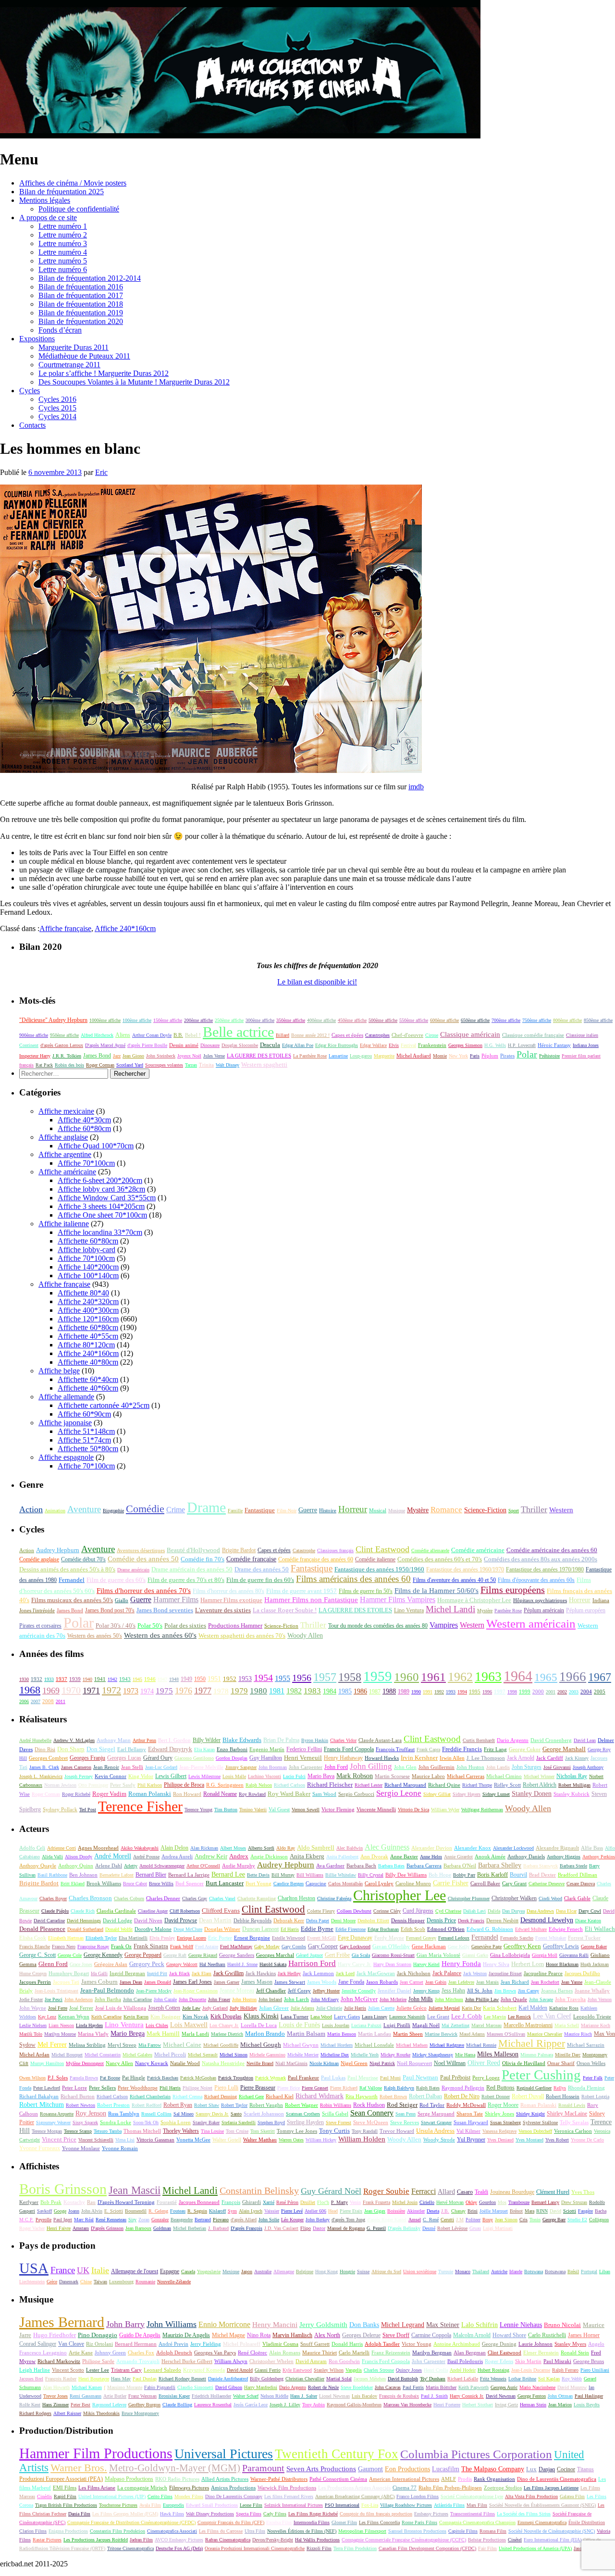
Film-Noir (287, 1511)
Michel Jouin (405, 2202)
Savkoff (44, 2211)
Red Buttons (500, 2088)
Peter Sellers (102, 2088)
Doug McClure (188, 1929)
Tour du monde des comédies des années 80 (378, 1626)
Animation (55, 1511)
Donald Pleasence (42, 1929)
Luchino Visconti (264, 1776)
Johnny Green (110, 2352)
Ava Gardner (330, 1866)
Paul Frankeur (303, 2078)
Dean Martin (215, 1920)
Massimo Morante (125, 2387)
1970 (71, 1690)
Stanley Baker (206, 2122)
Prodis (465, 2479)
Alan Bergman (470, 2353)
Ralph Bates (428, 2088)
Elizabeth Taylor (101, 1938)
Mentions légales (45, 200)
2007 (36, 1701)
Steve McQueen (371, 2122)
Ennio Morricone (224, 2324)
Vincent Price (59, 2140)
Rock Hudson (369, 2105)
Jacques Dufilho (582, 1973)
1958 (350, 1677)
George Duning (499, 2344)
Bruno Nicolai (562, 2325)
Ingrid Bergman (127, 1973)
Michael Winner (539, 1776)
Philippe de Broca (184, 1785)
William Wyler (445, 1810)
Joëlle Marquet (494, 2211)
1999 (525, 1692)
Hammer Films (176, 1599)
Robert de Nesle (323, 2387)
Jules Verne (214, 1056)
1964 (518, 1676)
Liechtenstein (32, 2282)
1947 (162, 1679)
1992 (439, 1692)
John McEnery (325, 1999)
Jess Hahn (453, 1991)
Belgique (305, 2271)
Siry (132, 2220)
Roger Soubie (386, 2191)
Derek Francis (471, 1921)
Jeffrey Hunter (326, 1991)
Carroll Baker (485, 1883)
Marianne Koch (596, 2025)
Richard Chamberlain (150, 2097)
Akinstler (416, 2211)
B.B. (178, 1035)
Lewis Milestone (204, 1776)
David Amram (311, 2361)
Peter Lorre (74, 2088)
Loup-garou (361, 1056)
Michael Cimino (504, 1776)
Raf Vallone (371, 2088)
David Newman (501, 2396)
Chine (86, 2282)
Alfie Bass (592, 1848)
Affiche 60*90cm (84, 1414)
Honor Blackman (562, 1964)
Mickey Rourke (395, 2055)
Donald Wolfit (119, 1929)
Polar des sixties (185, 1626)
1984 (330, 1691)
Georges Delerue (361, 2335)
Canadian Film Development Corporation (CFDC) (427, 2548)
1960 (406, 1677)
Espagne (170, 2271)
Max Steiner (443, 2325)
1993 (451, 1692)
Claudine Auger (153, 1911)
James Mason (257, 1982)
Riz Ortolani (99, 2344)
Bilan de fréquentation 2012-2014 (90, 278)
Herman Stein (533, 2405)
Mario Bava (321, 1776)
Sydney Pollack (60, 1809)
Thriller (534, 1509)
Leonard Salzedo (162, 2370)
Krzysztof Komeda (204, 2370)
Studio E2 (577, 2220)
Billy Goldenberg (267, 2379)
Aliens (123, 1035)
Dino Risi (45, 1749)
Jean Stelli (132, 1767)
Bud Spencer (190, 1883)
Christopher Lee (400, 1895)
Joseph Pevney (79, 1776)
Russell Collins (156, 2114)
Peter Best (80, 2405)
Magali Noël (426, 2025)
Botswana (534, 2271)
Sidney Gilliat (437, 1794)
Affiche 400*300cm (88, 1310)
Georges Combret (48, 1758)
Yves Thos (583, 2192)
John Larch (296, 1999)
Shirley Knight (530, 2114)
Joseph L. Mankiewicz (41, 1776)
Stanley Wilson (329, 2370)
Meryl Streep (122, 2045)
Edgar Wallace (373, 1045)
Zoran (144, 2220)
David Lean (585, 1740)
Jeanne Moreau (237, 1991)
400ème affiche (321, 1020)
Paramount (263, 2468)
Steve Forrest (338, 2122)
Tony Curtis (334, 2131)
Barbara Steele (573, 1866)
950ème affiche (64, 1035)
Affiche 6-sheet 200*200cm (100, 1180)
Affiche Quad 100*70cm (96, 1146)
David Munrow (572, 2387)
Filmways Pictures (189, 2488)
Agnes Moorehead (98, 1848)
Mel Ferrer (52, 2045)
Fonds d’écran (60, 330)
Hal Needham (212, 1964)
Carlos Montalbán (345, 1884)
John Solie (269, 2220)
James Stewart (290, 1982)
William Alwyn (231, 2361)
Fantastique (260, 1510)
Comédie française (251, 1559)
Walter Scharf (246, 2396)
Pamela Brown (84, 2078)
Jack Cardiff (550, 1758)
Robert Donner (496, 2097)
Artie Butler (115, 2396)
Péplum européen (586, 1611)
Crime (176, 1510)
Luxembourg (121, 2282)
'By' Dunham (433, 2379)
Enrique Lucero (191, 1938)
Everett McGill (321, 1938)
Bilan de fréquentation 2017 (81, 295)
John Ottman (560, 2396)
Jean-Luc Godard (161, 1767)
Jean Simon (506, 2220)
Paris (475, 1056)
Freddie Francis (462, 1749)
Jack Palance (447, 1973)
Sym (232, 2211)
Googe (60, 2211)
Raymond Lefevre (109, 2405)
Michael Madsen (412, 2045)
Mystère (418, 1510)
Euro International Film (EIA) (553, 2540)
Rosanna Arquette (57, 2114)
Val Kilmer (468, 2131)
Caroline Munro (413, 1883)
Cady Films (275, 2514)
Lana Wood (321, 2017)
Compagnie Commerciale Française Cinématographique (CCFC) (404, 2540)
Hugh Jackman (595, 1964)
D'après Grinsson (107, 2228)
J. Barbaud (218, 2228)
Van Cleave (71, 2344)
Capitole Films (463, 2531)
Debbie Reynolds (252, 1920)
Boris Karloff (492, 1875)
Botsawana (555, 2271)
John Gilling (371, 1766)
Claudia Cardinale (116, 1911)
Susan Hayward (471, 2122)
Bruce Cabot (135, 1884)
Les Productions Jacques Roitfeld (96, 2540)
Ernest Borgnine (252, 1938)
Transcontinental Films (473, 2514)
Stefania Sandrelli (239, 2122)
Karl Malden (533, 2008)
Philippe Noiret (197, 2088)
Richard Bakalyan (39, 2096)
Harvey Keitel (426, 1964)
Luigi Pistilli (397, 2025)
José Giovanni (557, 1767)
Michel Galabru (137, 2055)
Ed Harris (290, 1929)
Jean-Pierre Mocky (154, 1991)
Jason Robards (382, 1982)
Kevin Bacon (136, 2017)
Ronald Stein (575, 2353)
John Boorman (273, 1767)
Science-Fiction (485, 1510)
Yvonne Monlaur (81, 2148)
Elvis (394, 1045)
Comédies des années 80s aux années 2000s (541, 1559)
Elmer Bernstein (541, 2353)
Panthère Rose (508, 1611)
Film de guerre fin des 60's (260, 1580)
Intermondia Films (312, 2522)
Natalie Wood (185, 2063)
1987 (375, 1692)
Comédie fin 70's (203, 1559)
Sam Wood (324, 1794)
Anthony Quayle (38, 1866)
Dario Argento (513, 1740)
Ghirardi (252, 2202)
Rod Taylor (432, 2105)
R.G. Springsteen (225, 1785)
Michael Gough (261, 2045)
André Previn (173, 2344)
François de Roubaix (399, 2396)
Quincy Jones (409, 2370)
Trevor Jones (55, 2396)
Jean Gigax (375, 2211)
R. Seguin (197, 2211)
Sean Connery (372, 2113)
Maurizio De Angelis (186, 2335)
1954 (263, 1678)
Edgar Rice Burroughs (337, 1045)
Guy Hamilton (266, 1758)
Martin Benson (342, 2034)
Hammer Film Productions (96, 2453)
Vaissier (272, 2211)
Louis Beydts (587, 2405)
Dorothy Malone (153, 1929)
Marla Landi (195, 2034)
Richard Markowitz (59, 2361)
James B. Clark (44, 1767)
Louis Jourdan (336, 2025)
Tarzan (191, 1065)
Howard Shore (509, 2335)
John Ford (336, 1767)
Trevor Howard (397, 2131)
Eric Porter (220, 1938)
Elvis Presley (162, 1938)
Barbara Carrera (424, 1866)
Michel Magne (228, 2335)
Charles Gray (195, 1898)
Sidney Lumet (496, 1794)
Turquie (446, 2271)
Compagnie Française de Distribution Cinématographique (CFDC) (131, 2522)
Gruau (475, 2228)
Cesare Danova (581, 1884)
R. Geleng (158, 2211)
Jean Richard (515, 1982)
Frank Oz (121, 1946)
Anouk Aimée (490, 1856)
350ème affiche (291, 1020)
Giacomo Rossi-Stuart (393, 1955)
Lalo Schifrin (480, 2325)
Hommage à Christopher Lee (474, 1600)
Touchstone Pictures (118, 2505)
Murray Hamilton (47, 2063)
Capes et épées (347, 1035)
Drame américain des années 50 (192, 1569)
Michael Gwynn (301, 2045)
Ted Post (88, 1810)
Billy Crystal (371, 1875)
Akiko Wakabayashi (140, 1848)
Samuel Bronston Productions (417, 2531)
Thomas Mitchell (142, 2131)
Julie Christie (329, 2008)
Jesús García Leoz (251, 2405)
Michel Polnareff (242, 2344)
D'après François (246, 2228)
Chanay (458, 2211)
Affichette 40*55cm (88, 1336)
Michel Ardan (34, 2054)
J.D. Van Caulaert (281, 2228)
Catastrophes (377, 1035)
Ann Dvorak (374, 1856)
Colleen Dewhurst (354, 1911)
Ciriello (427, 2202)
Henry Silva (496, 1964)
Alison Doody (79, 1857)
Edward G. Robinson (490, 1929)
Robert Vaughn (266, 2105)
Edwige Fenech (566, 1929)
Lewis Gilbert (171, 1776)
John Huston (470, 1767)
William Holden (362, 2139)
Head (333, 2211)
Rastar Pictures (47, 2540)
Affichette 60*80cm (88, 1241)
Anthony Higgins (564, 1857)
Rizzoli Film (319, 2548)
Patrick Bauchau (163, 2078)
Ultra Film (255, 2531)
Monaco (463, 2271)
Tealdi (481, 2192)
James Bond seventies (165, 1610)
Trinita (206, 1065)
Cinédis (44, 2496)
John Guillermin (437, 1767)
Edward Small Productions (212, 2505)
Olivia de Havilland (524, 2063)
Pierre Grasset (315, 2088)
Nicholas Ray (572, 1776)
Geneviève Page (486, 1947)
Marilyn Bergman (432, 2353)
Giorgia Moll (545, 1955)
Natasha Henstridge (223, 2063)
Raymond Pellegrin (463, 2088)
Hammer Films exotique (231, 1600)
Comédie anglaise (39, 1559)
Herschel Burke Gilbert (187, 2361)
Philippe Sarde (98, 2361)
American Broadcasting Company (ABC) (355, 2496)
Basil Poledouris (465, 2361)
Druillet (308, 2202)
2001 (551, 1692)
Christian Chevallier (305, 2379)
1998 (512, 1692)
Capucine (316, 1883)
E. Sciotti (114, 2211)
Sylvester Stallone (540, 2122)
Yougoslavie (209, 2271)
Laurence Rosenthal (213, 2405)
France (63, 2270)
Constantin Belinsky (259, 2191)
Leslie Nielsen (33, 2025)
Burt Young (258, 1883)
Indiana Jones (586, 1045)
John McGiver (359, 1999)
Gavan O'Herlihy (391, 1946)
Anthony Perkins (599, 1857)
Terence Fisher (140, 1806)
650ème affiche (475, 1020)
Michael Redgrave (447, 2045)
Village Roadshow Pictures (406, 2505)
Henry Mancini (275, 2325)
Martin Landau (375, 2034)
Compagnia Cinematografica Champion (477, 2522)
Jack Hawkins (261, 1973)
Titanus (585, 2470)
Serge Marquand (436, 2114)
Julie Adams (302, 2008)
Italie (100, 2270)
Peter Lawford (47, 2088)
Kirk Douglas (226, 2016)
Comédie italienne (375, 1559)
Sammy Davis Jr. (212, 2114)
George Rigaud (203, 1955)
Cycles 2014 (57, 417)
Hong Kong (326, 2271)
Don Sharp (71, 1749)
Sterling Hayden (305, 2122)
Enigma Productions (68, 2531)
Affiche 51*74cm (84, 1440)
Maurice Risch (578, 2034)
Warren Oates (291, 2140)
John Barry (125, 2324)
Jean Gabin (436, 1982)
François (231, 2202)
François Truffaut (395, 1749)
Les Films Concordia (379, 2522)
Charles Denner (163, 1898)
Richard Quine (444, 1785)
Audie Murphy (239, 1866)
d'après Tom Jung (348, 2220)
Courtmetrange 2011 (69, 365)
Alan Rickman (204, 1848)
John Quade (514, 1999)
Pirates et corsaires (40, 1626)
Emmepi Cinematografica (542, 2522)
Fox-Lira (370, 2505)
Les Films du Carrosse (221, 2531)
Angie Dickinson (269, 1856)
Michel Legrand (403, 2325)
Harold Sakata (273, 1964)
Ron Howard (187, 1794)
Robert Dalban (425, 2096)
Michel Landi (450, 1609)
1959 (378, 1676)
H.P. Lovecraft (522, 1045)
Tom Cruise (237, 2131)
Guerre (308, 1510)
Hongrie (347, 2271)
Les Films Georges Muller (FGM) (125, 2514)
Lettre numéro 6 (63, 269)
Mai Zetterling (455, 2025)
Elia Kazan (204, 1749)
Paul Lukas (333, 2078)
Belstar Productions (487, 2540)
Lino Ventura (409, 1610)
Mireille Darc (568, 2055)
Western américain (531, 1624)
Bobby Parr (464, 1875)
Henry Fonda (461, 1963)
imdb (416, 787)
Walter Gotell (227, 2140)
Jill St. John (480, 1991)
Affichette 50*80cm (88, 1449)
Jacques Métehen (370, 2379)
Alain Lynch (251, 2211)
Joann (74, 2211)
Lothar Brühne (522, 2379)
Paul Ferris (413, 2387)
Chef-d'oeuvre (407, 1035)
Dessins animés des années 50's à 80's (67, 1569)
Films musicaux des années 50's (72, 1600)
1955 (283, 1678)
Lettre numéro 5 (63, 261)
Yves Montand (529, 2140)
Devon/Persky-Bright (273, 2540)
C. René (431, 2220)
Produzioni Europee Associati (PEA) (61, 2479)
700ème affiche (506, 1020)
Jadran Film (141, 2540)
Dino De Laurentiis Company (234, 2496)
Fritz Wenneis (493, 2379)
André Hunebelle (35, 1740)
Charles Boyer (53, 1898)
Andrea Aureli (177, 1856)
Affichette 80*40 (83, 1293)
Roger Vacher (32, 2228)
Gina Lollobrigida (510, 1955)
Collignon (599, 2220)
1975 (164, 1691)
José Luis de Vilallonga (121, 2008)
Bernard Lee (228, 1874)
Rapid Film (65, 2496)
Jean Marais (487, 1982)
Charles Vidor (343, 1740)
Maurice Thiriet (320, 2352)
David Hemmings (84, 1921)
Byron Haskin (315, 1740)
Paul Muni (390, 2078)
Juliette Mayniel (444, 2008)
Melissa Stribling (87, 2045)
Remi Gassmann (86, 2396)
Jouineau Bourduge (512, 2192)
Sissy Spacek (85, 2122)
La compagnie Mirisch (142, 2488)
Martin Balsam (306, 2034)
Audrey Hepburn (58, 1550)
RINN (542, 2211)
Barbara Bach (361, 1866)
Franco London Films (418, 2496)
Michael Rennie (481, 2045)
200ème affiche (198, 1020)
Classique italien (582, 1035)
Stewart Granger (436, 2122)
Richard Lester (369, 1785)
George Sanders (237, 1955)
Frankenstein (432, 1045)
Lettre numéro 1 (63, 226)
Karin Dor (471, 2008)
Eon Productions (407, 2469)
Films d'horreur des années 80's (228, 1591)
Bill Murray (283, 1875)
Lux (531, 2469)
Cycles (30, 391)
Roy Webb (572, 2379)
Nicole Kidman (324, 2063)
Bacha (601, 2211)
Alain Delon (174, 1848)
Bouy (488, 2220)
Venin (355, 2202)
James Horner (584, 2335)
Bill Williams (310, 1875)
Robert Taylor (234, 2105)
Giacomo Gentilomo (194, 1758)
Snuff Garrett (315, 2344)
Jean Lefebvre (461, 1982)
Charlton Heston (296, 1898)
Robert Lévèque (452, 2228)
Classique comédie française (533, 1035)
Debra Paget (318, 1921)
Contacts (32, 425)
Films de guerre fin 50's (366, 1591)
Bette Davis (258, 1875)
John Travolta (570, 1999)
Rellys (560, 2088)
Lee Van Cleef (552, 2016)
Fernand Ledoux (454, 1938)
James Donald (158, 1982)
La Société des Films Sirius (524, 2514)
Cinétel (515, 2540)
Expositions (37, 339)
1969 (51, 1691)
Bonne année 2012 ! (310, 1035)
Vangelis (354, 2370)
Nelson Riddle (274, 2396)
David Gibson (229, 2387)
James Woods (322, 1982)
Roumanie (145, 2282)
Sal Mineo (184, 2114)
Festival (408, 1045)
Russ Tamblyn (124, 2114)
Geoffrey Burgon (144, 2405)
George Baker (594, 1947)
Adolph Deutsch (174, 2352)
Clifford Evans (221, 1911)
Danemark (69, 2282)
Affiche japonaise (65, 1423)
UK (83, 2270)
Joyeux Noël (189, 1056)
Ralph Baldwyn (399, 2088)
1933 (49, 1679)
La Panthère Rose (310, 1056)
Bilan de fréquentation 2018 (81, 304)
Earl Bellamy (132, 1749)
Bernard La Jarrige (189, 1875)
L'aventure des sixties (223, 1610)
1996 (487, 1692)
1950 (200, 1679)
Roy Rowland (252, 1794)
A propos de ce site (48, 218)
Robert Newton (80, 2105)
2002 (562, 1692)
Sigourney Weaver (53, 2122)
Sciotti (570, 2211)
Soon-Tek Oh (146, 2122)
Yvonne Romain (120, 2148)
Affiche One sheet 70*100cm (102, 1215)
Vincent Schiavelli (96, 2140)
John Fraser (219, 1999)
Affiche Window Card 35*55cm (107, 1198)
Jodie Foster (31, 1999)
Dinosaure (210, 1045)
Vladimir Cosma (280, 2344)
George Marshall (564, 1749)
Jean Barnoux (138, 2228)
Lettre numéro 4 (63, 252)
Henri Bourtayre (94, 2379)
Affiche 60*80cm (84, 1128)
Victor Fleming (338, 1810)
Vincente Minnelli (376, 1809)
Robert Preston (113, 2105)
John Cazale (165, 1999)
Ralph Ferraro (565, 2370)
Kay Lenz (47, 2017)
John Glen (405, 1767)
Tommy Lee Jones (297, 2131)
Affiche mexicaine (66, 1111)
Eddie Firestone (351, 1929)
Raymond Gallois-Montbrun (354, 2405)
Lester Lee (98, 2370)
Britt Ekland (73, 1884)
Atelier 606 (315, 2211)
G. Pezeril (376, 2228)
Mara (529, 2211)
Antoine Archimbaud (457, 2344)
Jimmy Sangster (241, 1767)
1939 (75, 1679)
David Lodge (117, 1920)
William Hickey (321, 2140)
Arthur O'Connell (203, 1866)
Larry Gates (347, 2016)
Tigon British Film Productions (66, 2505)
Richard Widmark (320, 2096)
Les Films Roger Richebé (313, 2514)
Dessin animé (184, 1045)
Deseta (433, 2211)
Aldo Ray (286, 1848)
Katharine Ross (564, 2008)
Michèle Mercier (303, 2055)
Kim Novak (196, 2016)
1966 (573, 1677)
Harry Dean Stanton (392, 1964)
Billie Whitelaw (341, 1875)
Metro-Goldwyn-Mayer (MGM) (175, 2468)
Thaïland (481, 2271)
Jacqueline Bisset (505, 1973)
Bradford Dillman (578, 1875)
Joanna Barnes (557, 1991)
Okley (471, 2202)
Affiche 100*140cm (88, 1276)
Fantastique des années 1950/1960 (379, 1569)
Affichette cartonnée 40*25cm (104, 1405)
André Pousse (146, 1857)
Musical (378, 1511)
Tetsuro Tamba (108, 2131)
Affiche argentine (65, 1154)
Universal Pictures (224, 2454)
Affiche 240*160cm (125, 928)
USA (34, 2268)
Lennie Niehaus (521, 2325)
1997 (500, 1692)
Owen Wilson (32, 2078)
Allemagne (284, 2271)
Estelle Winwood (289, 1938)
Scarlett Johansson (264, 2114)
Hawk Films (172, 2514)
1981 (277, 1691)
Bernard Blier (151, 1875)
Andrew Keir (211, 1856)
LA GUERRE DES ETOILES (259, 1056)
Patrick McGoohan (198, 2078)
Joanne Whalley (592, 1991)
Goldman (162, 2228)
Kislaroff (217, 2211)
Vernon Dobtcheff (535, 2131)
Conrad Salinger (38, 2344)
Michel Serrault (203, 2055)
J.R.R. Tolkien (67, 1056)
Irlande (516, 2271)
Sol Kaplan (549, 2379)
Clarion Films (33, 2531)
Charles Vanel (222, 1898)
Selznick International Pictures (294, 2505)
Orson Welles (591, 2063)
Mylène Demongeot (85, 2063)
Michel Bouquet (67, 2055)
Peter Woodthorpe (138, 2088)
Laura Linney (375, 2017)
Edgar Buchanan (383, 1929)
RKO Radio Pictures (177, 2479)
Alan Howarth (56, 2387)
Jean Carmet (412, 1982)
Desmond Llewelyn (547, 1920)
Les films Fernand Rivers (289, 2496)
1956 (302, 1678)
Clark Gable (577, 1898)
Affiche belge (59, 1371)
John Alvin (92, 2211)
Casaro (465, 2192)
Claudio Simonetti (195, 2387)
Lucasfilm (446, 2469)
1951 (214, 1679)
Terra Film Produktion (355, 2548)
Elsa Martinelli (133, 1938)
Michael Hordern (337, 2045)
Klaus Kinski (261, 2016)
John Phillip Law (482, 1999)
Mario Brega (128, 2033)
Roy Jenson (91, 2113)
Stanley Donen (532, 1793)
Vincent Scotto (68, 2370)
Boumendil (136, 2211)
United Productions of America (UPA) (535, 2548)
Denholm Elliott (373, 1921)
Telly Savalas (574, 2122)
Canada (188, 2271)
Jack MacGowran (376, 1973)
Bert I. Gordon (174, 1740)
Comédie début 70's (83, 1559)
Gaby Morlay (267, 1947)
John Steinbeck (161, 1056)
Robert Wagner (301, 2105)
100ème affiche (137, 1020)
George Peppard (143, 1955)
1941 (100, 1679)
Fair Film (487, 2548)
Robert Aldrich (540, 1785)
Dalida (494, 1911)
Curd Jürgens (418, 1911)
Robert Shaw (207, 2105)
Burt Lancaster (225, 1883)
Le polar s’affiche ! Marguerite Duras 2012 (104, 373)
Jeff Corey (299, 1991)
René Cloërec (252, 2352)
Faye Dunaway (355, 1938)
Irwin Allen (452, 1758)
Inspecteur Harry (35, 1056)
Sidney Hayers (467, 1794)
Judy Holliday (243, 2008)
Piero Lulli (226, 2088)
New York (458, 1056)
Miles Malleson (498, 2054)
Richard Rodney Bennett (182, 2379)
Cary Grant (514, 1883)
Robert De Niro (462, 2096)
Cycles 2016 (57, 399)
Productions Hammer (235, 1626)
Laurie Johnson (535, 2344)
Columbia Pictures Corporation (476, 2454)
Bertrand (203, 2220)
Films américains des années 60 (353, 1579)
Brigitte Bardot (239, 1550)
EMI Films (65, 2488)
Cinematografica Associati (172, 2531)
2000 (538, 1692)
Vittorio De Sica (413, 1810)
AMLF (449, 2479)
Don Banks (364, 2325)
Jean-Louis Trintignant (56, 1991)
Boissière (396, 2211)
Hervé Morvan (450, 2202)
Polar (527, 1054)
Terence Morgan (47, 2131)
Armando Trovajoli (138, 2361)
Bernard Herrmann (136, 2344)
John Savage (541, 1999)
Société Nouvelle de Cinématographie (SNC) (552, 2531)
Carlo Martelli (354, 2352)
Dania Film (79, 2514)
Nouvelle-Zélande (174, 2282)
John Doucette (192, 1999)
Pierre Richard (344, 2088)
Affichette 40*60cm (88, 1388)
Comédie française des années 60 (316, 1559)
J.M (460, 2220)
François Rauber (61, 2379)
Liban (605, 2271)
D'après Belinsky (404, 2228)
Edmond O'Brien (446, 1929)
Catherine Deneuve (547, 1884)
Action (31, 1509)
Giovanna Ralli (574, 1955)
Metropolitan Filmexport (362, 2531)
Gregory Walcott (182, 1964)
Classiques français (335, 1550)
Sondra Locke (116, 2122)
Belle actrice (238, 1032)
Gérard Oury (158, 1758)
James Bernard (62, 2322)
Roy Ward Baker (289, 1794)
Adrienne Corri (61, 1848)
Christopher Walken (514, 1898)
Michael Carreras (466, 1776)
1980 (258, 1691)
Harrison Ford (312, 1963)
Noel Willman (450, 2063)
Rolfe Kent (30, 2405)
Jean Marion (560, 2405)
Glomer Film (344, 2522)
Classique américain (470, 1034)
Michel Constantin (103, 2055)
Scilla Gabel (335, 2114)
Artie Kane (81, 2352)
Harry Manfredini (261, 2387)
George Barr (554, 2220)
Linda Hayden (89, 2025)
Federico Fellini (304, 1749)
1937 (61, 1679)
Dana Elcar (566, 1911)
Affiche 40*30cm (84, 1120)
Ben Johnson (83, 1875)
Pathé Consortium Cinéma (338, 2479)
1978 (221, 1691)
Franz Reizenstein (391, 2352)
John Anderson (79, 1999)
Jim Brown (505, 1991)
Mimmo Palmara (537, 2055)
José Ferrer (81, 2008)
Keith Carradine (106, 2017)
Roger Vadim (109, 1794)
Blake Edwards (242, 1740)
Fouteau (178, 2211)
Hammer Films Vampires (398, 1599)
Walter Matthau (260, 2140)
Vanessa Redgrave (499, 2131)
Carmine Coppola (431, 2335)
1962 (460, 1677)
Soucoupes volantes (164, 1065)
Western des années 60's (160, 1635)
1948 (174, 1679)
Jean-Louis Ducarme (531, 2370)
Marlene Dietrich (227, 2034)
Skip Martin (528, 2361)
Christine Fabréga (334, 1898)
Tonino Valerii (253, 1810)
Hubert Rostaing (493, 2370)
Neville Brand (260, 2063)
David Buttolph (403, 2379)
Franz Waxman (142, 2396)
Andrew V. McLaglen (74, 1740)
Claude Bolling (177, 2405)
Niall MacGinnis (291, 2063)
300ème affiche (260, 1020)
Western (561, 1510)
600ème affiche (444, 1020)
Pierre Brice (289, 2088)
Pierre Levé (292, 2211)
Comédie (145, 1509)
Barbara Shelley (500, 1865)
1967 (600, 1677)
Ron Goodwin (344, 2361)
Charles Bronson (90, 1898)
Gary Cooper (323, 1946)
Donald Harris (347, 2344)
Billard (283, 1035)
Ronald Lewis (572, 2105)
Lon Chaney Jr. (224, 2025)
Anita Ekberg (307, 1856)
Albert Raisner (67, 2413)
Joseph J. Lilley (285, 2405)
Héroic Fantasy (554, 1045)
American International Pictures (404, 2479)
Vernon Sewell (306, 1810)
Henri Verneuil (303, 1758)
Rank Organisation (494, 2479)
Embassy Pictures (431, 2514)
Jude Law (191, 2008)
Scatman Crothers (303, 2114)
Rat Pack (44, 1065)
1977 (203, 1691)
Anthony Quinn (76, 1866)
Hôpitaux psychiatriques (540, 1600)
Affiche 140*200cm (88, 1267)
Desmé (429, 2228)
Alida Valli (52, 1857)
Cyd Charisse (448, 1911)
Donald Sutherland (85, 1929)
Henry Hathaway (343, 1758)
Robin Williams (336, 2105)
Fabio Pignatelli (160, 2387)
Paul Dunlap (145, 2379)
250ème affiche (229, 1020)
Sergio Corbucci (356, 1794)
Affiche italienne (64, 1224)
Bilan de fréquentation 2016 (81, 287)
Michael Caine (182, 2045)
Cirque (432, 1035)
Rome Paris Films (419, 2522)
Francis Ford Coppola (349, 1749)
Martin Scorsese (392, 1776)
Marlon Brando (265, 2034)
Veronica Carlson (573, 2131)
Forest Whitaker (551, 1938)
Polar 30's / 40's (116, 1626)
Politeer (473, 2220)
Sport (514, 1511)
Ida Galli (99, 1973)
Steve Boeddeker (357, 2387)
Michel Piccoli (170, 2054)
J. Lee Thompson (486, 1758)
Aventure (84, 1509)
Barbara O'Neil (460, 1866)
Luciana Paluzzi (366, 2025)
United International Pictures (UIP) (112, 2496)
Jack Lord (345, 1973)
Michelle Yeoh (365, 2055)
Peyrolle (43, 2220)
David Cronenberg (551, 1740)
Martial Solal (339, 2379)
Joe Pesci (54, 1999)
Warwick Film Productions (287, 2488)
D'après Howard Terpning (126, 2202)
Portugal (589, 2271)
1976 (184, 1691)
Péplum (490, 1056)
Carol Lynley (379, 1883)
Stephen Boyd (271, 2122)
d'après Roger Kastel (387, 2220)
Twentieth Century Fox (337, 2454)
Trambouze (519, 2202)
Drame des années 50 (262, 1569)
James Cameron (76, 1767)
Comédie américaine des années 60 (552, 1550)
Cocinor (566, 2469)
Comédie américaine (478, 1550)
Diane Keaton (588, 1921)
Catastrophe (304, 1550)
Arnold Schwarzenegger (162, 1866)
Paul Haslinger (589, 2396)
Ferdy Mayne (389, 1938)
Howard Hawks (382, 1758)
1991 (428, 1692)
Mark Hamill (163, 2034)
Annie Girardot (458, 1857)
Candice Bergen (289, 1884)
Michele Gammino (267, 2055)
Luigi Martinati (498, 2228)
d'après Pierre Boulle (147, 1045)
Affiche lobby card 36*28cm (101, 1189)
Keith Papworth (474, 2387)
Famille (235, 1511)
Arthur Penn (144, 1740)
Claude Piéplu (55, 1911)
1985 (345, 1691)
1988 (389, 1691)
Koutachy (74, 2202)
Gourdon (487, 2202)
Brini (473, 2211)
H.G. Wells (495, 1045)
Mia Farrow (150, 2045)
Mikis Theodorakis (101, 2413)
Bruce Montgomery (140, 2413)
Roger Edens (499, 2361)
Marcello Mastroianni (528, 2025)
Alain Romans (285, 2352)
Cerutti (447, 2220)
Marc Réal (84, 2220)
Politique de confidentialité (79, 209)
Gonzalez (160, 2220)
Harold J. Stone (242, 1964)
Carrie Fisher (451, 1883)
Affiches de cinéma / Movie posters (73, 183)
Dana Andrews (540, 1911)
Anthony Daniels (526, 1856)
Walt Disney (228, 1065)
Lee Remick (519, 2017)
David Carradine (49, 1921)
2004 (586, 1692)
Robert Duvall (528, 2096)
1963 (488, 1676)
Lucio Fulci (294, 1776)
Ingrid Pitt (157, 1973)
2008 (48, 1701)
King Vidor (141, 1776)
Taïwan (100, 2282)
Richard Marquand (405, 1785)
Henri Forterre (447, 2405)
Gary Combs (294, 1947)
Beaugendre (182, 2220)
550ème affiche (414, 1020)
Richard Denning (221, 2097)
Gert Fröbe (337, 1955)
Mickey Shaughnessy (433, 2055)
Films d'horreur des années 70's (144, 1590)
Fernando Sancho (517, 1938)
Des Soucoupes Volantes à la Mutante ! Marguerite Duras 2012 (134, 382)
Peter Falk (593, 2078)
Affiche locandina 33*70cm (100, 1232)
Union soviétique (420, 2271)
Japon (247, 2271)
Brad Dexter (542, 1875)
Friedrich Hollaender (211, 2396)
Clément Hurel (553, 2192)
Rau (91, 2202)
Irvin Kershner (419, 1758)
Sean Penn (406, 2114)
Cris (523, 2220)
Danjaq (547, 2469)
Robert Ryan (178, 2105)
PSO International (342, 2505)
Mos (502, 2202)
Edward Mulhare (531, 1929)
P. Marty (339, 2202)
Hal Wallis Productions (317, 2540)
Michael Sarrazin (586, 2045)
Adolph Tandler (382, 2344)
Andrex (239, 1856)
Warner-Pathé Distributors (279, 2479)
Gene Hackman (429, 1946)
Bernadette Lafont (117, 1875)
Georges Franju (87, 1758)
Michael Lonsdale (374, 2045)
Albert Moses (233, 1848)
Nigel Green (354, 2063)
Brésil (573, 2271)
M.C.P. (26, 2220)
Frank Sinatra (151, 1946)
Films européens (513, 1590)
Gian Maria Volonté (438, 1955)
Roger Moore (503, 2105)
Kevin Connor (111, 1776)
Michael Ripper (532, 2043)
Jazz (117, 1056)
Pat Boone (110, 2078)
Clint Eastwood (382, 1549)
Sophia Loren (176, 2122)
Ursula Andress (435, 2131)
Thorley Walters (181, 2131)
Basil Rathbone (52, 1875)
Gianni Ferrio (268, 2370)
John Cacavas (388, 2387)
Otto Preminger (93, 1785)
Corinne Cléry (387, 1911)
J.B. (445, 2211)
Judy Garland (215, 2008)
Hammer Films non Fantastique (311, 1600)
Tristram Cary (126, 2370)
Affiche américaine (67, 1172)
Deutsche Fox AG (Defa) (179, 2548)
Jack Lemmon (318, 1973)
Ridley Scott (507, 1785)
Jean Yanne (572, 1982)
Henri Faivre (59, 2228)
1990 (416, 1692)
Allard (446, 2192)
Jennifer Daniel (394, 1991)
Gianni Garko (475, 1955)
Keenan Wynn (74, 2016)
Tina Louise (212, 2131)
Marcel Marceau (486, 2025)
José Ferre (58, 2008)
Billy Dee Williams (406, 1875)
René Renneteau (111, 2220)
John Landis (498, 1767)
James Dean (131, 1982)
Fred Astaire (207, 1947)
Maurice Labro (428, 1776)
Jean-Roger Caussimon (196, 1991)
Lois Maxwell (189, 2025)
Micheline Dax (335, 2055)
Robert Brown (393, 2097)
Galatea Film (572, 2496)
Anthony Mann (114, 1740)
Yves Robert (557, 2140)
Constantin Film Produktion (117, 2531)
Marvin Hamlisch (292, 2335)
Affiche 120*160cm (88, 1319)
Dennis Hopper (408, 1920)
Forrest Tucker (584, 1938)
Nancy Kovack (152, 2063)
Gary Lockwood (355, 1947)
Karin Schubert (500, 2008)
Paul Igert (63, 2220)
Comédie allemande (430, 1550)
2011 (61, 1701)
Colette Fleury (321, 1911)
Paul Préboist (455, 2078)
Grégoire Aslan (111, 1964)
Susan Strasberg (505, 2122)
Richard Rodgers (35, 2413)
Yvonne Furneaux (40, 2148)
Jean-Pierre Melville (201, 1767)
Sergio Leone (399, 1793)
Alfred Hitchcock (97, 1035)
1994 (462, 1692)
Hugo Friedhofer (55, 2335)
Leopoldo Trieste (592, 2016)
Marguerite (384, 1056)
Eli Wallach (600, 1929)
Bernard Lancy (545, 2202)
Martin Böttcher (441, 2387)
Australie (263, 2271)
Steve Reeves (405, 2122)
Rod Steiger (402, 2105)
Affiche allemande (66, 1397)
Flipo (306, 2228)
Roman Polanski (150, 1794)
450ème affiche (352, 1020)
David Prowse (181, 1920)
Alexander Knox (473, 1848)
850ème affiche (598, 1020)
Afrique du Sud (386, 2271)
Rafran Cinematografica (228, 2540)
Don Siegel (101, 1749)
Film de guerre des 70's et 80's (186, 1580)
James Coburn (99, 1982)
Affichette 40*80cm (88, 1362)
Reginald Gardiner (534, 2088)
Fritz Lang (495, 1749)
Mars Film (477, 2505)
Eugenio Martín (267, 1749)
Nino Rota (259, 2335)
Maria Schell (567, 2025)
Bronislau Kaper (174, 2396)
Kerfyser (29, 2202)
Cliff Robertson (185, 1911)
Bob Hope (440, 1875)
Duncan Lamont (260, 1929)
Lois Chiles (157, 2025)
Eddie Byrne (317, 1929)
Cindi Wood (550, 1898)
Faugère (585, 2211)
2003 (574, 1692)
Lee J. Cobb (467, 2016)
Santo (236, 2114)
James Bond (97, 1056)
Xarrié (269, 2202)
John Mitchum (449, 1999)
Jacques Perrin (35, 1982)
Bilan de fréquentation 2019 (81, 313)
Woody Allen (305, 1635)
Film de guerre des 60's (116, 1580)
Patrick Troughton (236, 2078)
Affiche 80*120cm (86, 1345)
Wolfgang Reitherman (482, 1810)
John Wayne (33, 2008)
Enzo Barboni (232, 1749)
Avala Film (150, 2505)
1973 (131, 1691)
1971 (91, 1691)
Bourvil (518, 1875)
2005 (600, 1692)
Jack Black (179, 1973)
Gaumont (370, 2469)
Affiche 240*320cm (88, 1301)
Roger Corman (100, 1065)
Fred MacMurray (236, 1947)
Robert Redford (147, 2105)
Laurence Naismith (407, 2017)
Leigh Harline (35, 2370)
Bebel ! (193, 1035)
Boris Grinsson (63, 2189)
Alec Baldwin (350, 1848)
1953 (245, 1679)
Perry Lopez (486, 2078)
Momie (440, 1056)
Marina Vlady (93, 2034)
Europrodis (173, 2505)
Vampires (444, 1625)
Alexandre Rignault (557, 1848)
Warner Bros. (79, 2468)
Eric (101, 472)
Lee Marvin (495, 2017)
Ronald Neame (220, 1794)
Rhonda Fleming (586, 2088)
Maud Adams (472, 2034)
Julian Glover (274, 2008)
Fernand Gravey (421, 1938)
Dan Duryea (513, 1911)
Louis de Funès (299, 2025)
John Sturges (527, 1767)
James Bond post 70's (110, 1610)
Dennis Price (441, 1920)
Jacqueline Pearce (543, 1973)
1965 (546, 1677)
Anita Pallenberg (342, 1857)
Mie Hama (465, 2055)
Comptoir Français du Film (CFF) (231, 2522)
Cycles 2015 (57, 408)
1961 (433, 1677)
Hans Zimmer (55, 2405)
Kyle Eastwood (297, 2370)
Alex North (327, 2335)
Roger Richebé (76, 1794)
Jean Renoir (106, 1767)
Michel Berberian (190, 2228)
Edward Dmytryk (170, 1749)
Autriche (499, 2271)
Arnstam (81, 2228)
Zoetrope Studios (503, 2488)
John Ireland (270, 1999)
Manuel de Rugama (346, 2228)
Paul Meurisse (363, 2078)
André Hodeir (463, 2370)
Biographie (113, 1511)
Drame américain (133, 1570)
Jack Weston (475, 1973)
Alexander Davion (432, 1848)
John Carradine (137, 1999)
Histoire (328, 1510)
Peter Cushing (541, 2075)
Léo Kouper (292, 2220)
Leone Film (251, 2505)
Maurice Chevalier (545, 2034)
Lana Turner (295, 2016)
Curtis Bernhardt (479, 1740)
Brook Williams (104, 1883)
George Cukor (525, 1749)
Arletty (131, 1866)
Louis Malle (234, 1776)
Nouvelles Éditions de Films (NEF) (302, 2531)
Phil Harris (170, 2088)
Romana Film (493, 2531)
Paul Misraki (557, 2361)
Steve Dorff (396, 2335)
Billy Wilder (207, 1740)
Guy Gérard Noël (331, 2191)
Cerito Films (160, 2496)
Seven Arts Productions (321, 2469)
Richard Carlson (289, 1785)
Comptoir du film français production (376, 2514)
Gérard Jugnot (309, 1955)
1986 (360, 1691)
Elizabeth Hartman (66, 1938)
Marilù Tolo (31, 2034)
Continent (29, 1045)
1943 (125, 1679)
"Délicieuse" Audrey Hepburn (53, 1020)
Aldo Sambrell (316, 1848)
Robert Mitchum (42, 2105)
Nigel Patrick (382, 2063)
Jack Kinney (577, 1758)
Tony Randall (365, 2131)
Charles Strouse (379, 2370)
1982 (294, 1691)
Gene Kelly (459, 1947)
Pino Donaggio (98, 2335)
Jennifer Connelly (359, 1991)
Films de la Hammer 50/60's (437, 1591)
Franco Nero (64, 1947)
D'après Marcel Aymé (105, 1045)
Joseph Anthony (588, 1767)
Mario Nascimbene (537, 2387)
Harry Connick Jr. (467, 2396)
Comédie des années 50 (143, 1559)
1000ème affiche (105, 1020)
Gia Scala (361, 1955)
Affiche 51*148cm (86, 1431)
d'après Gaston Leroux (62, 1045)
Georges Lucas (124, 1758)
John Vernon (600, 1999)
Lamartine (338, 1056)
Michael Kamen (87, 2387)
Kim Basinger (166, 2016)
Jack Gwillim (228, 1973)
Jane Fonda (351, 1982)
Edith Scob (413, 1929)
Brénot (516, 2211)
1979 (239, 1691)
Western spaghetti (264, 1065)
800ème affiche (567, 1020)
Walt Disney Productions (210, 2514)
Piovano (221, 2220)
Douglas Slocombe (240, 1045)
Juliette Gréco (412, 2008)
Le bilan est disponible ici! (317, 982)
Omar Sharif (561, 2063)
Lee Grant (438, 2016)
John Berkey (318, 2220)
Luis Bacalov (364, 2396)
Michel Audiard (414, 1056)
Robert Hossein (563, 2096)
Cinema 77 (405, 2488)
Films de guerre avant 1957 (301, 1591)
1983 (312, 1691)
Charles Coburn (129, 1898)
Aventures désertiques (141, 1550)
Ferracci (424, 2191)
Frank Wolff (182, 1947)
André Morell (113, 1856)
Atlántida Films (449, 2505)
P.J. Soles (58, 2078)
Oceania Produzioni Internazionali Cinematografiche (255, 2548)
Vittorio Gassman (155, 2140)
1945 (137, 1679)
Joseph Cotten (164, 2008)
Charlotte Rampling (257, 1898)
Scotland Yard (130, 1065)
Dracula (270, 1045)
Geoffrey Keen (522, 1946)
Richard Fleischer (330, 1785)
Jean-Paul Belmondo (107, 1990)
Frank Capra (428, 1749)
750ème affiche (537, 1020)
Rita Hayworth (362, 2096)
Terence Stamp (78, 2131)
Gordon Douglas (232, 1758)
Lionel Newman (334, 2396)
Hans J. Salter (304, 2396)
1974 (147, 1691)
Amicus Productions (233, 2488)
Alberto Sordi (261, 1848)
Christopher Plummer (469, 1898)
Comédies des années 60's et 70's (440, 1559)
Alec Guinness (387, 1847)
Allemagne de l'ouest (135, 2271)
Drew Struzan (574, 2202)
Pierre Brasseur (258, 2088)
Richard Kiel (280, 2096)
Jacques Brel (31, 2379)
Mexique (231, 2271)
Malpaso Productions (129, 2479)
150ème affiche (168, 1020)
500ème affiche (383, 1020)
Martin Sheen (408, 2034)
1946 (150, 1679)
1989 (404, 1692)
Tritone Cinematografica (130, 2548)
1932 (37, 1679)
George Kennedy (103, 1955)
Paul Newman (420, 2078)
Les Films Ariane (97, 2488)
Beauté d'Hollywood (193, 1550)
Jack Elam (202, 1973)
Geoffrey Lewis (561, 1946)
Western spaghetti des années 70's (242, 1636)
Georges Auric (504, 2387)
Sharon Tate (470, 2114)
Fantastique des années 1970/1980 (545, 1569)
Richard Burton (78, 2096)
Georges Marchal (275, 1955)
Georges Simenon (465, 1045)
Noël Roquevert (414, 2063)
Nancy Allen (119, 2063)
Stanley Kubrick (572, 1794)
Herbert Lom (528, 1964)
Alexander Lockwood (513, 1848)
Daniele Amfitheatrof (228, 2379)
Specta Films (249, 2514)
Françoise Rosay (93, 1947)
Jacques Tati (66, 1982)
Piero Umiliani (595, 2370)
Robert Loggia (595, 2097)
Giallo (122, 1600)
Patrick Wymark (271, 2078)
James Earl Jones (192, 1982)
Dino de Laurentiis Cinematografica (557, 2479)
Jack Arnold (521, 1758)
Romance (446, 1510)
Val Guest (279, 1809)
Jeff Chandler (271, 1991)
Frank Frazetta (376, 2202)
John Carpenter (306, 1767)
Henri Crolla (436, 2370)
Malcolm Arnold (472, 2335)
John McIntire (393, 1999)
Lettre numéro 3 (63, 243)
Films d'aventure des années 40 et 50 (454, 1580)
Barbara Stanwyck (541, 1866)
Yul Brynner (471, 2140)
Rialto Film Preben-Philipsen (450, 2488)
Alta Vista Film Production (531, 2496)
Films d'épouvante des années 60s (536, 1580)
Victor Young (417, 2344)
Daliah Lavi (474, 1911)
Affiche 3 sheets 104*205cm (101, 1206)
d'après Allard (244, 2220)
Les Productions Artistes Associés (354, 2488)
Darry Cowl (590, 1911)
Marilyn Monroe (60, 2034)
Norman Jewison (60, 1785)
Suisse (363, 2271)
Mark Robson (355, 1776)
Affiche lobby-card (86, 1250)
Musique (397, 1511)
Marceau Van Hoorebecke (407, 2405)
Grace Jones (81, 1964)
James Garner (227, 1982)
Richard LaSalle (463, 2379)
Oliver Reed (484, 2063)
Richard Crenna (187, 2097)
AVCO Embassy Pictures (179, 2540)
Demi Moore (343, 1921)
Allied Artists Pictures (225, 2479)
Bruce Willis (161, 1884)
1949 (186, 1679)
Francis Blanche (35, 1947)
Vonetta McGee (193, 2140)
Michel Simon (234, 2055)
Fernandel (72, 1580)
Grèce (52, 2282)
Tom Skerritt (263, 2131)
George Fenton (532, 2396)
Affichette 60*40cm (88, 1379)
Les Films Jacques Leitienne (551, 2488)
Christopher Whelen (271, 2361)
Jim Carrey (529, 1991)
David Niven (148, 1920)
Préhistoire (549, 1056)
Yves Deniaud (500, 2140)
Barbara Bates (391, 1866)
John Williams (172, 2324)
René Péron (287, 2202)
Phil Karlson (150, 1785)
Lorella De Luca (259, 2025)
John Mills (421, 1999)
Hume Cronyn (33, 1973)
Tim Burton (226, 1810)
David (555, 2211)
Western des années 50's (95, 1636)
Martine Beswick (441, 2034)
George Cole (70, 1955)
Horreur (353, 1509)
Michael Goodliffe (221, 2045)
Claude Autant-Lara (380, 1740)
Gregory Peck (147, 1964)
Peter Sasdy (123, 1785)
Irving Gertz (506, 2405)
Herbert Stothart (478, 2405)
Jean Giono (133, 1056)
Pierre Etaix (351, 2211)
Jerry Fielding (206, 2344)
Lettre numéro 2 (63, 235)
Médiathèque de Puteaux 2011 (84, 356)
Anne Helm (431, 1857)
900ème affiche (34, 1035)
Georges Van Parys (215, 2352)
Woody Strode (439, 2140)
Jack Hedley (289, 1973)
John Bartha (108, 1999)
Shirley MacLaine (567, 2114)
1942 (112, 1679)
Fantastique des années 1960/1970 (465, 1569)
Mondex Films (189, 2496)
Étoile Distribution (587, 2522)
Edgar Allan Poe (298, 1045)
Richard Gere (251, 2097)
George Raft (175, 1955)
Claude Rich (83, 1911)
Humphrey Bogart (69, 1973)
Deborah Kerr (289, 1920)
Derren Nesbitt (502, 1920)
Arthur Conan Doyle (152, 1035)
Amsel (415, 2220)
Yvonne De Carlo (587, 2140)
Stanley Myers (570, 2344)
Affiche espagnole (66, 1457)
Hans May (121, 2379)
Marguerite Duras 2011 (74, 347)
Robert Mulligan (574, 1785)
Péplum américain (544, 1611)
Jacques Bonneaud (199, 2202)
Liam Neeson (61, 2025)
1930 (24, 1679)
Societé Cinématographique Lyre (472, 2496)
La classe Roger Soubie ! (285, 1610)
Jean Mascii (135, 2190)
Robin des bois (69, 1065)
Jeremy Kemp (426, 1991)
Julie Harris (355, 2008)
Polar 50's (150, 1626)
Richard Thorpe (477, 1785)
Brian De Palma (281, 1740)
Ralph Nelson (259, 1785)
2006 (24, 1701)
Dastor (319, 2228)
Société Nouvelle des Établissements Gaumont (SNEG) (542, 2505)
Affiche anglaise (63, 1137)
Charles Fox (141, 2352)
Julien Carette (381, 2008)
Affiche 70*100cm (86, 1163)
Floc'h (323, 2202)
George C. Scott (37, 1955)
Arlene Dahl (109, 1866)
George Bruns (589, 2361)
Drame (206, 1507)
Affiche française (65, 928)
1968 (30, 1690)
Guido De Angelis (140, 2335)
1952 (230, 1679)
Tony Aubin (314, 2405)
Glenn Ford (53, 1964)
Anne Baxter (404, 1856)
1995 (475, 1692)
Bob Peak (51, 2202)
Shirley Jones (499, 2114)
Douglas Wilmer (222, 1929)
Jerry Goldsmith (323, 2325)
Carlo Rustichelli (547, 2335)
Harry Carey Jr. (355, 1964)
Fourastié (167, 2202)
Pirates (507, 1056)
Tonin (535, 2220)
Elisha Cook (33, 1938)
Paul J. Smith (434, 2396)
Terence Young (198, 1810)
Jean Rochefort (545, 1982)
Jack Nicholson (414, 1973)
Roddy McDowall (466, 2105)
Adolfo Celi (32, 1848)
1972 (111, 1690)
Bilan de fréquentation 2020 (81, 321)
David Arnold (240, 2370)
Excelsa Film (279, 2522)
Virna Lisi (125, 2140)
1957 (325, 1677)
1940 (87, 1679)
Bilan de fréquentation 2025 (61, 192)
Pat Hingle (134, 2078)
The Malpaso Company (493, 2469)
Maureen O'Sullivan (506, 2034)
